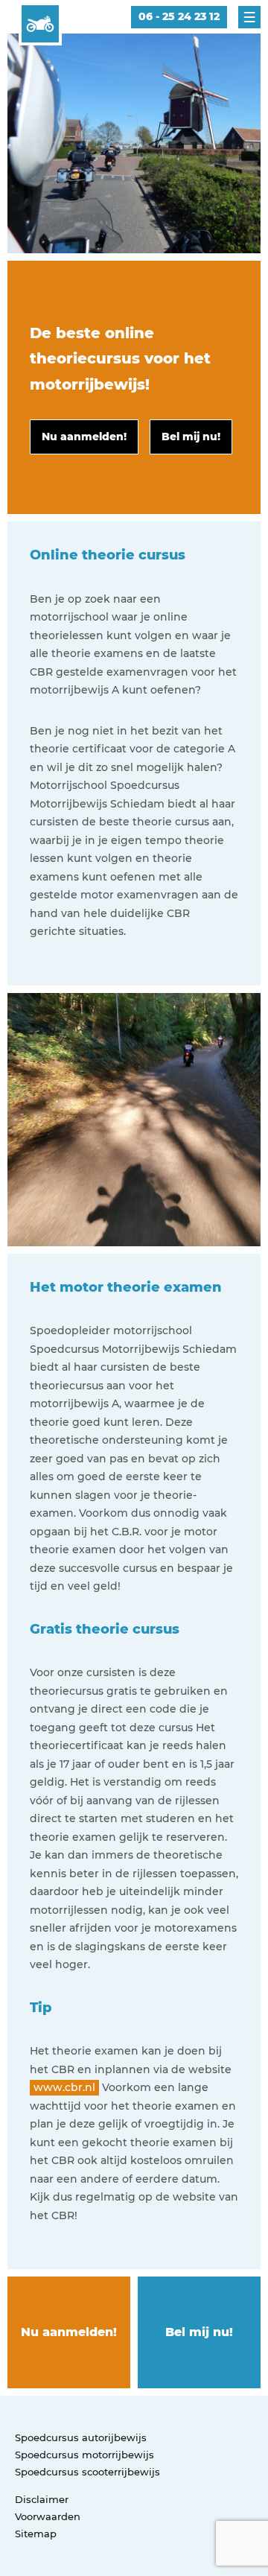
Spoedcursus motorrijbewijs (84, 2455)
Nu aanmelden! (69, 2332)
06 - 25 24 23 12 (179, 16)
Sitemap (36, 2534)
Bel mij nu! (199, 2332)
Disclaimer (42, 2499)
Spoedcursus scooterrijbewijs (87, 2472)
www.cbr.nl (64, 2087)
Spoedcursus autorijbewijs (81, 2437)
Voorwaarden (48, 2516)
